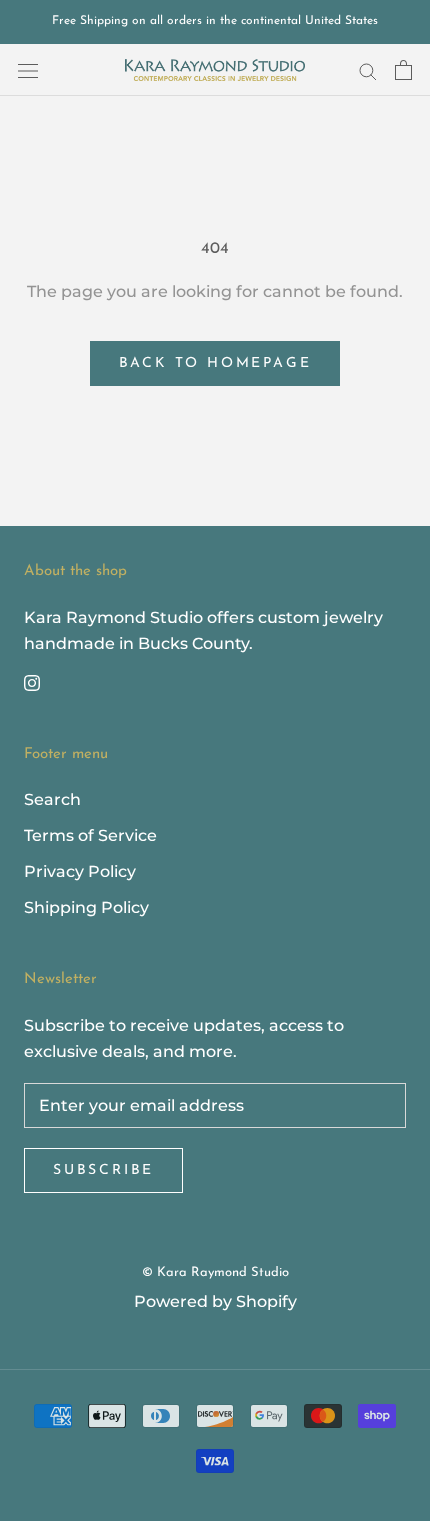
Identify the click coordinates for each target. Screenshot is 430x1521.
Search (52, 799)
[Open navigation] (28, 70)
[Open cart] (403, 70)
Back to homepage (215, 363)
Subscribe (103, 1170)
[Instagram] (32, 682)
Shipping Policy (86, 907)
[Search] (368, 69)
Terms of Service (90, 835)
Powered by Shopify (215, 1301)
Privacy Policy (80, 871)
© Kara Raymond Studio (215, 1272)
